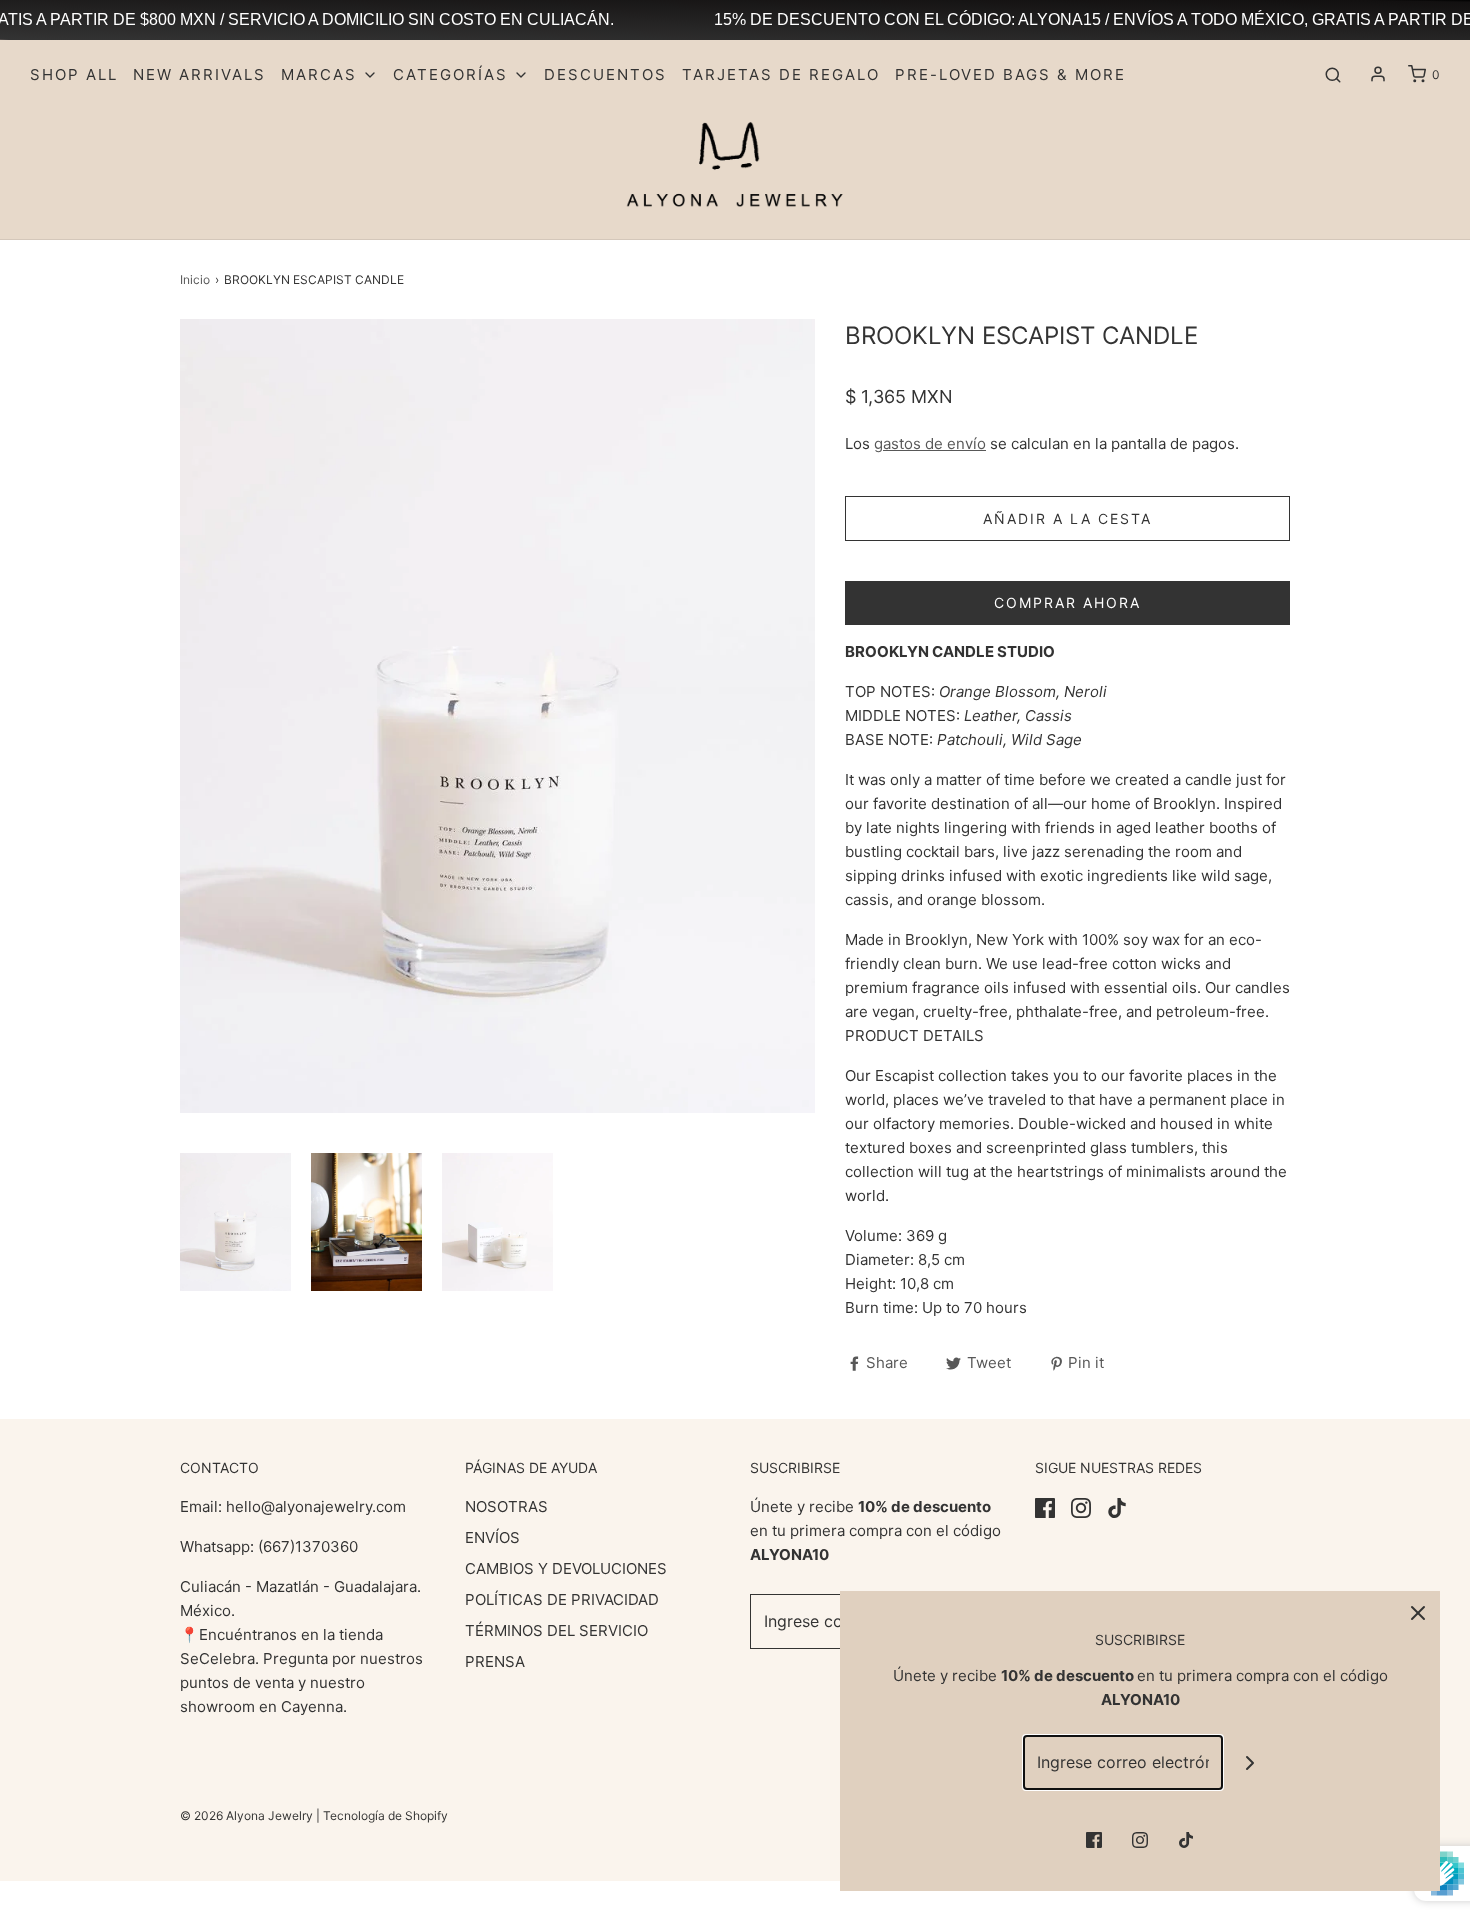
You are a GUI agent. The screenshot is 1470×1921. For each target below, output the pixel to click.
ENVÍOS (492, 1537)
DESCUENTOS (605, 74)
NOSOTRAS (506, 1506)
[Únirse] (1250, 1762)
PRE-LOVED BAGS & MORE (1010, 74)
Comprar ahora (1067, 602)
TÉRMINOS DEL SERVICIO (556, 1630)
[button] (235, 1222)
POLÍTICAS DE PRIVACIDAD (562, 1599)
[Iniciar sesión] (1378, 74)
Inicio (195, 279)
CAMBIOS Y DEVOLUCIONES (566, 1568)
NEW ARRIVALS (199, 74)
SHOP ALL (74, 74)
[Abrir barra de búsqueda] (1333, 75)
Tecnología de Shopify (385, 1815)
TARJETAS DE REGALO (781, 74)
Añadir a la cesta (1067, 518)
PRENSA (495, 1661)
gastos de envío (930, 443)
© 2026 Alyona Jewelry (248, 1815)
